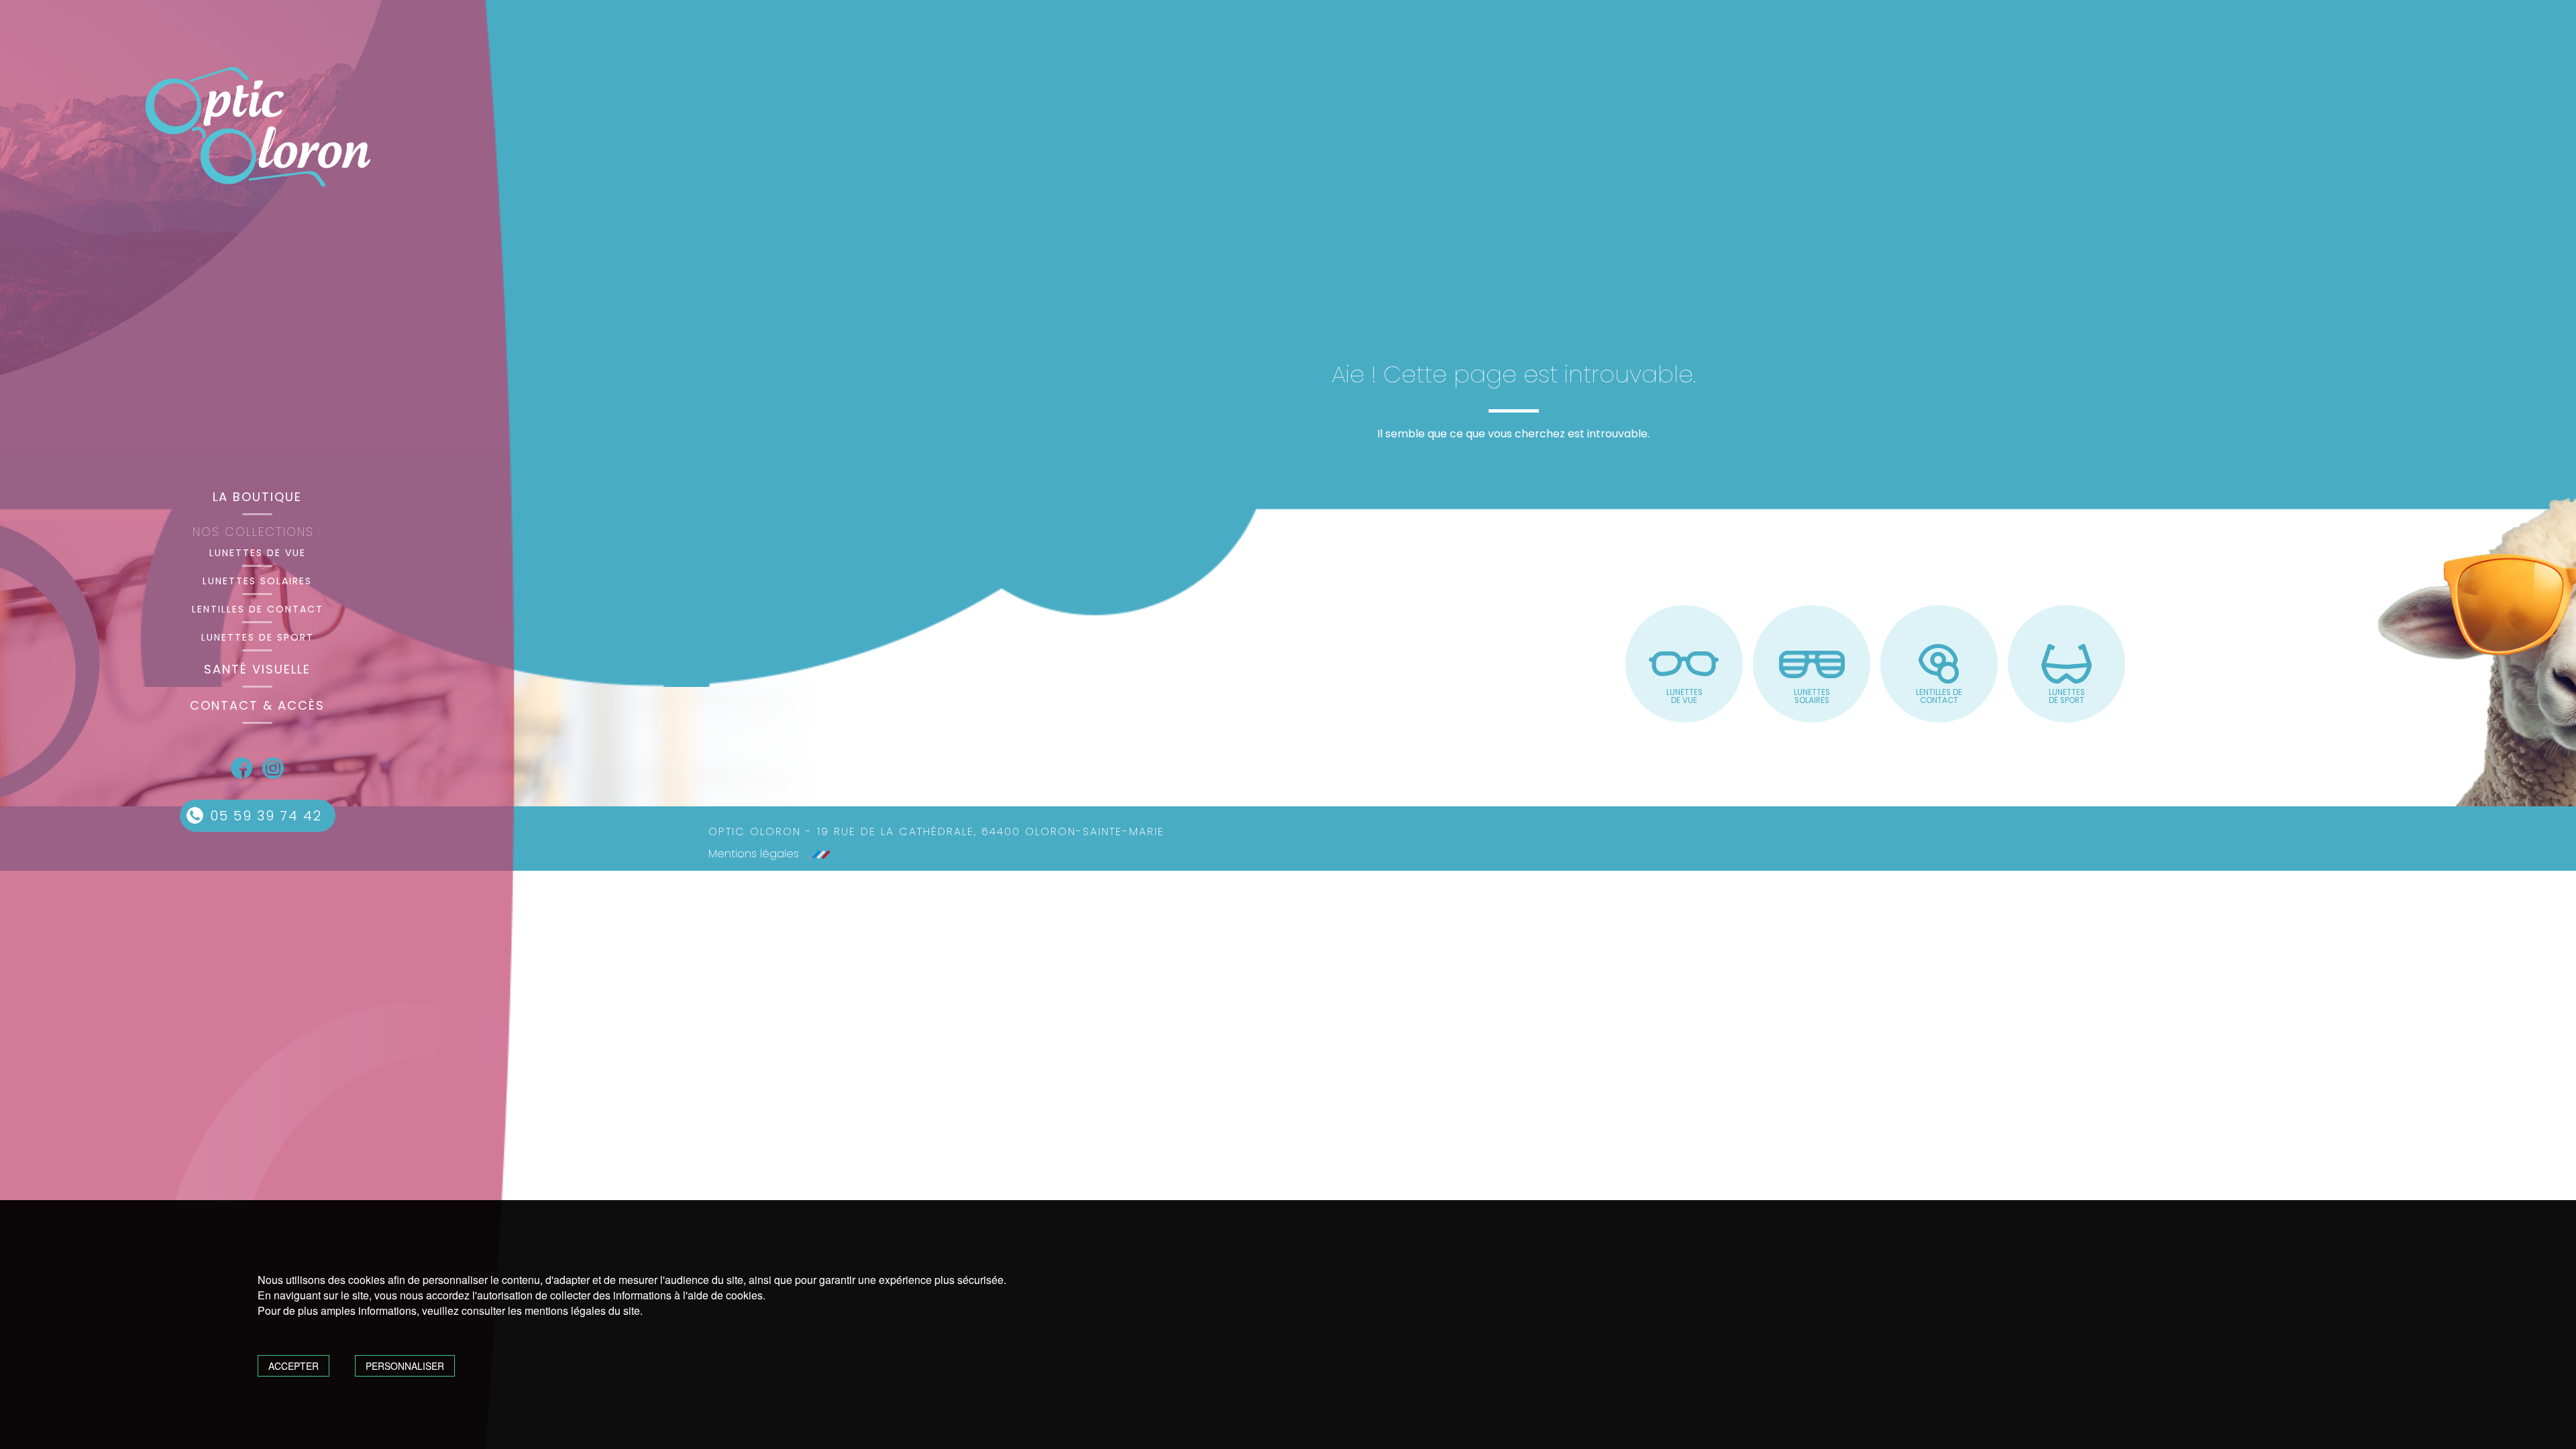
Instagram (273, 768)
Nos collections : (257, 532)
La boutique (257, 497)
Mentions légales (754, 854)
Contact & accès (257, 705)
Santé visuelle (257, 669)
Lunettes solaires (257, 581)
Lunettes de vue (258, 553)
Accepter (293, 1366)
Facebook (241, 768)
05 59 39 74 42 (266, 816)
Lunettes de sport (258, 637)
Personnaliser (405, 1366)
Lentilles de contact (258, 609)
